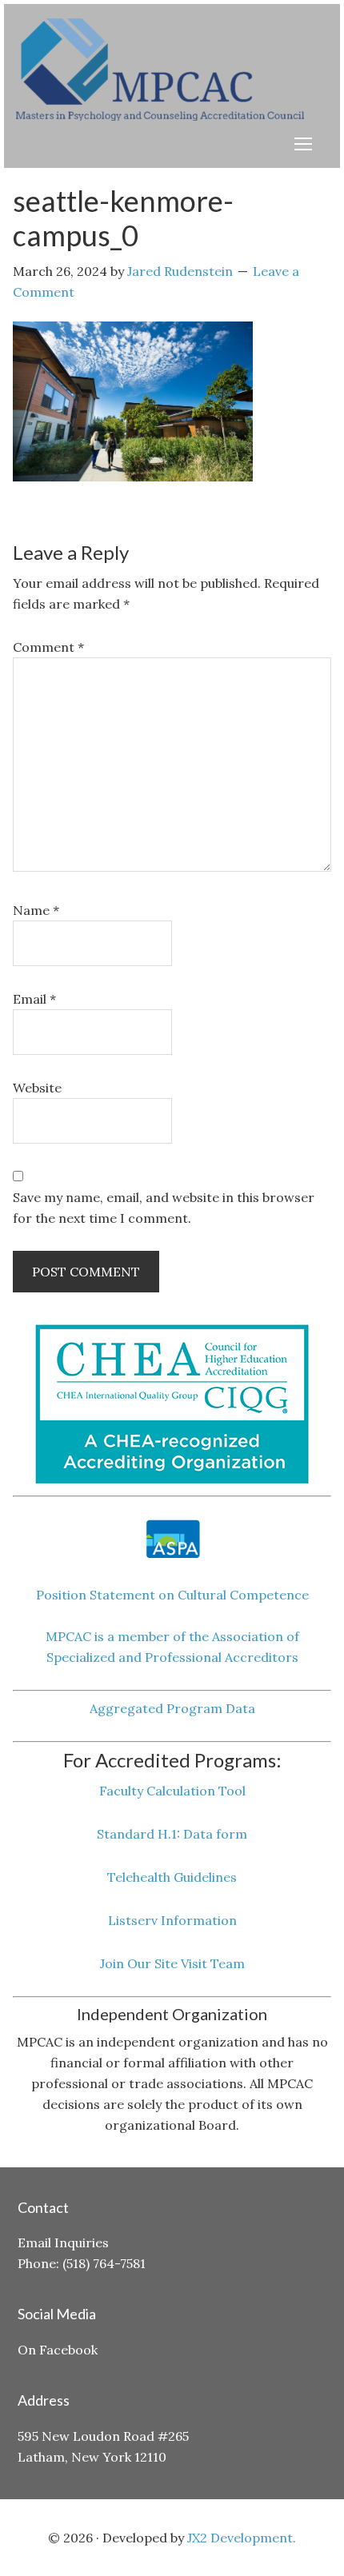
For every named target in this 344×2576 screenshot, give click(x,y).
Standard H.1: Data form (172, 1834)
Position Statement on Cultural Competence (172, 1595)
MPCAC (176, 70)
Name (36, 910)
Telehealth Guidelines (172, 1877)
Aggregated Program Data (172, 1708)
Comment (48, 647)
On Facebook (58, 2350)
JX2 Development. (242, 2538)
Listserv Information (172, 1920)
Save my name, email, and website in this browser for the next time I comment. (164, 1208)
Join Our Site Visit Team (172, 1963)
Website (37, 1088)
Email (34, 999)
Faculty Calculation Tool (172, 1791)
